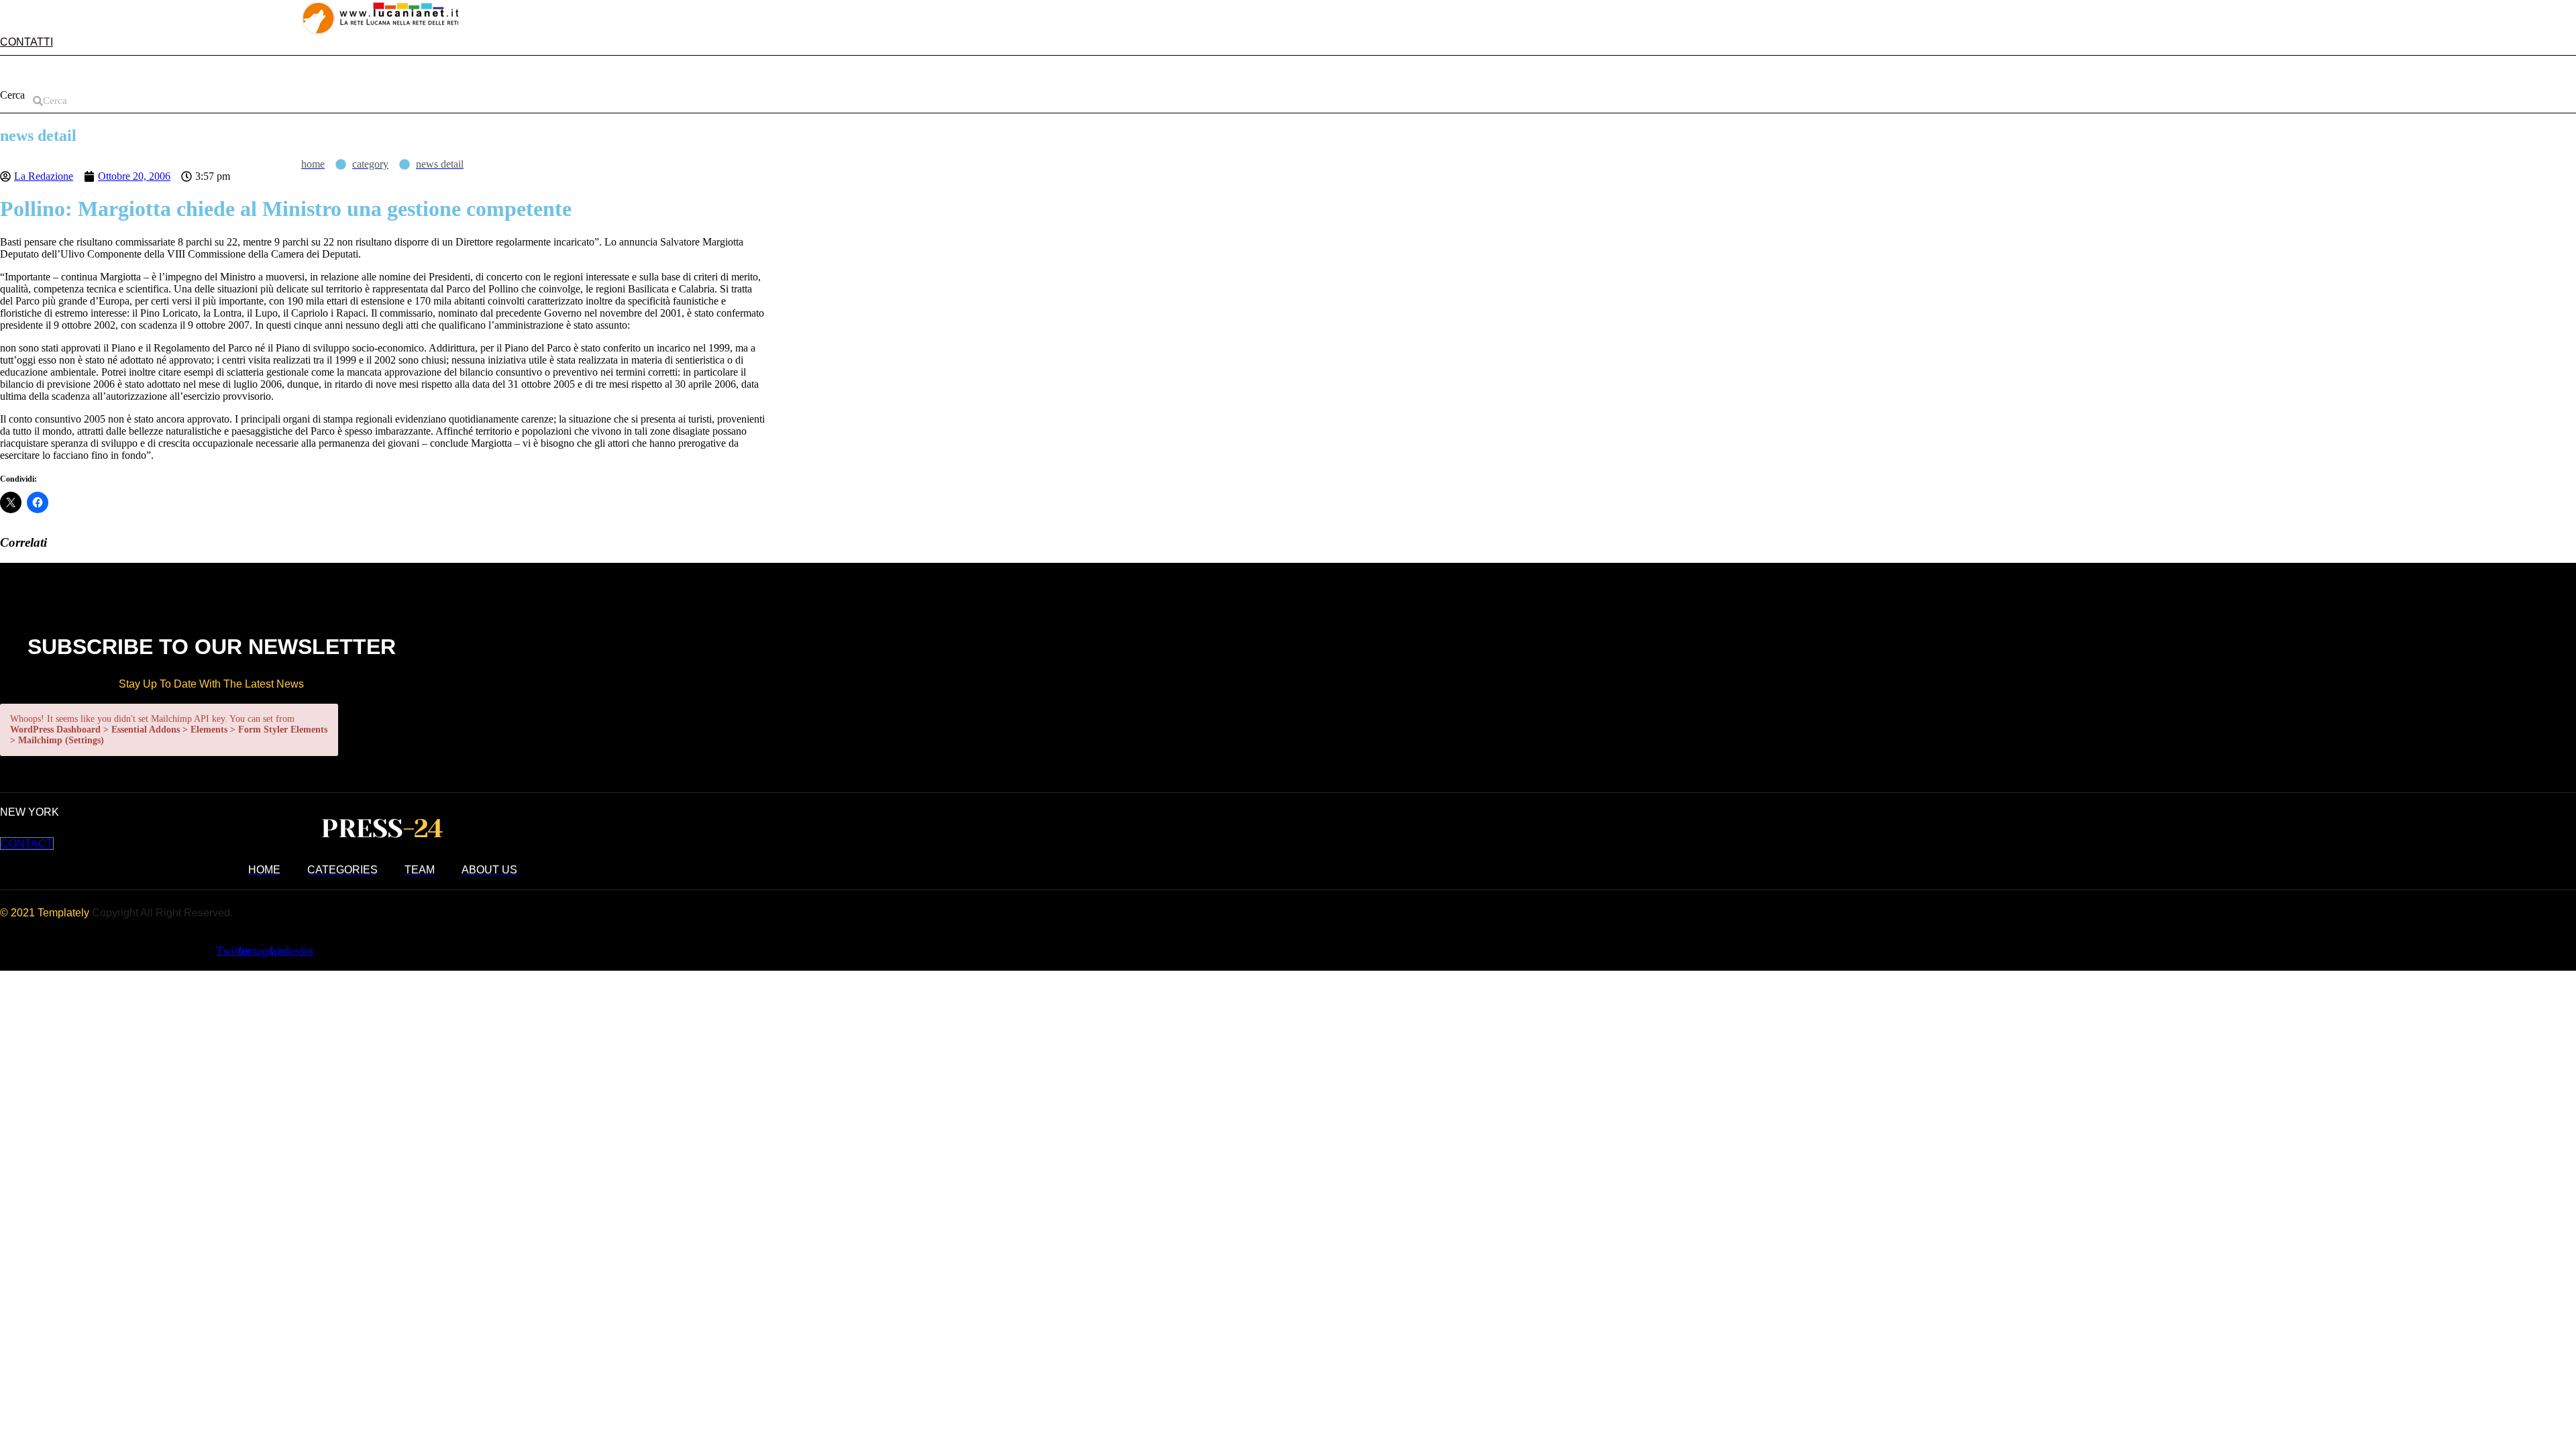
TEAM (246, 72)
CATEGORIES (175, 72)
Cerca (12, 95)
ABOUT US (93, 72)
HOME (28, 72)
